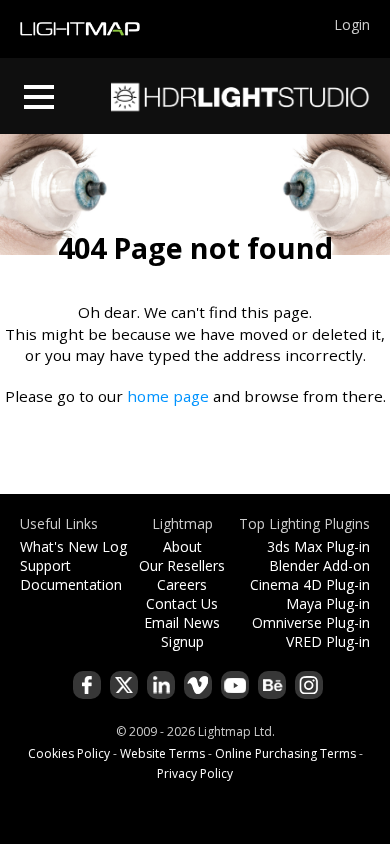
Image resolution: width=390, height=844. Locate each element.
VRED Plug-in (328, 641)
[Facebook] (87, 685)
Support (45, 565)
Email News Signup (182, 632)
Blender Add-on (319, 565)
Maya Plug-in (328, 603)
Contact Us (182, 603)
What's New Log (73, 546)
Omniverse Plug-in (311, 622)
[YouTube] (235, 685)
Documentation (71, 584)
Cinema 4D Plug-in (310, 584)
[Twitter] (124, 685)
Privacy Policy (195, 773)
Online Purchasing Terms (285, 753)
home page (168, 396)
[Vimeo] (198, 685)
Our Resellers (182, 565)
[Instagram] (309, 685)
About (182, 546)
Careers (182, 584)
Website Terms (162, 753)
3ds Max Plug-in (318, 546)
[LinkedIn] (161, 685)
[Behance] (272, 685)
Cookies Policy (69, 753)
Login (352, 24)
